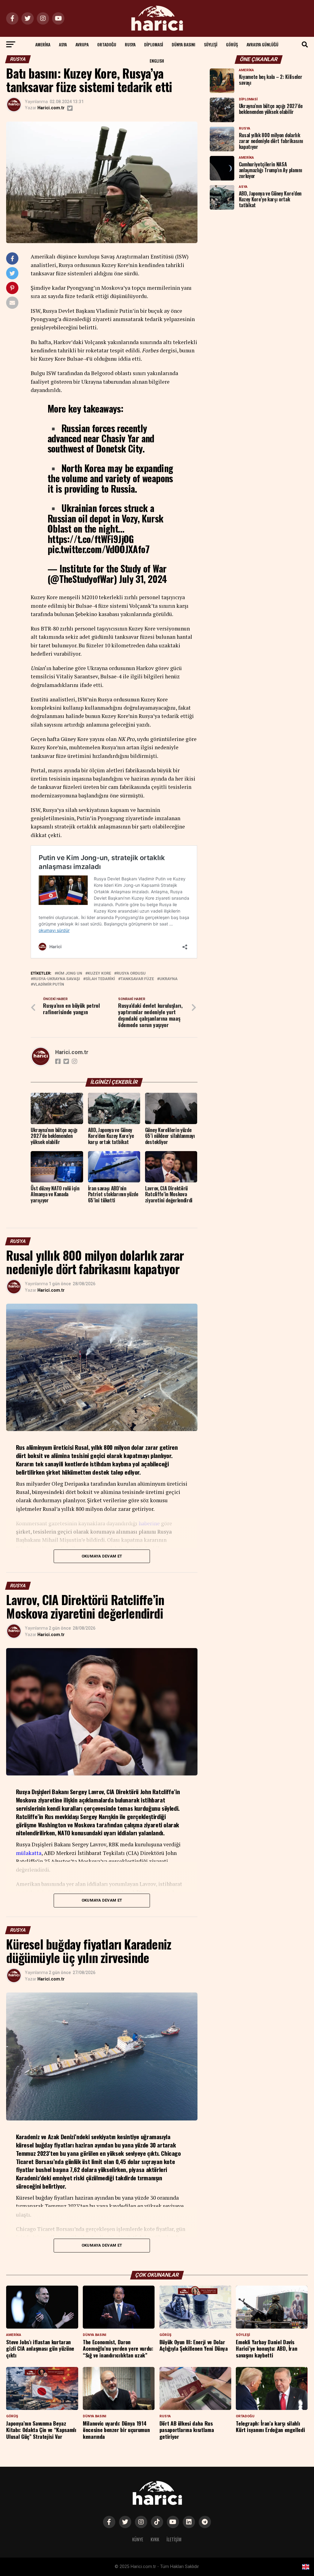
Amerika (43, 44)
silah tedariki (100, 979)
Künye (138, 2539)
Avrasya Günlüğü (262, 44)
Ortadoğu (107, 44)
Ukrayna (168, 979)
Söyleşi (211, 44)
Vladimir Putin (49, 985)
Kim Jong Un (70, 974)
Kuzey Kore (99, 974)
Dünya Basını (184, 44)
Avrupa (82, 44)
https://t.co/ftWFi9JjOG (91, 539)
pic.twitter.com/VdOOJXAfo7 (98, 549)
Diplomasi (154, 44)
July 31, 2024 (143, 579)
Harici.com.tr (51, 108)
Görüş (232, 44)
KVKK (155, 2539)
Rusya (130, 44)
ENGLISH (157, 61)
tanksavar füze (137, 979)
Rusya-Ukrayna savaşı (57, 979)
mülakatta (29, 1853)
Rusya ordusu (131, 974)
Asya (63, 44)
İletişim (174, 2539)
